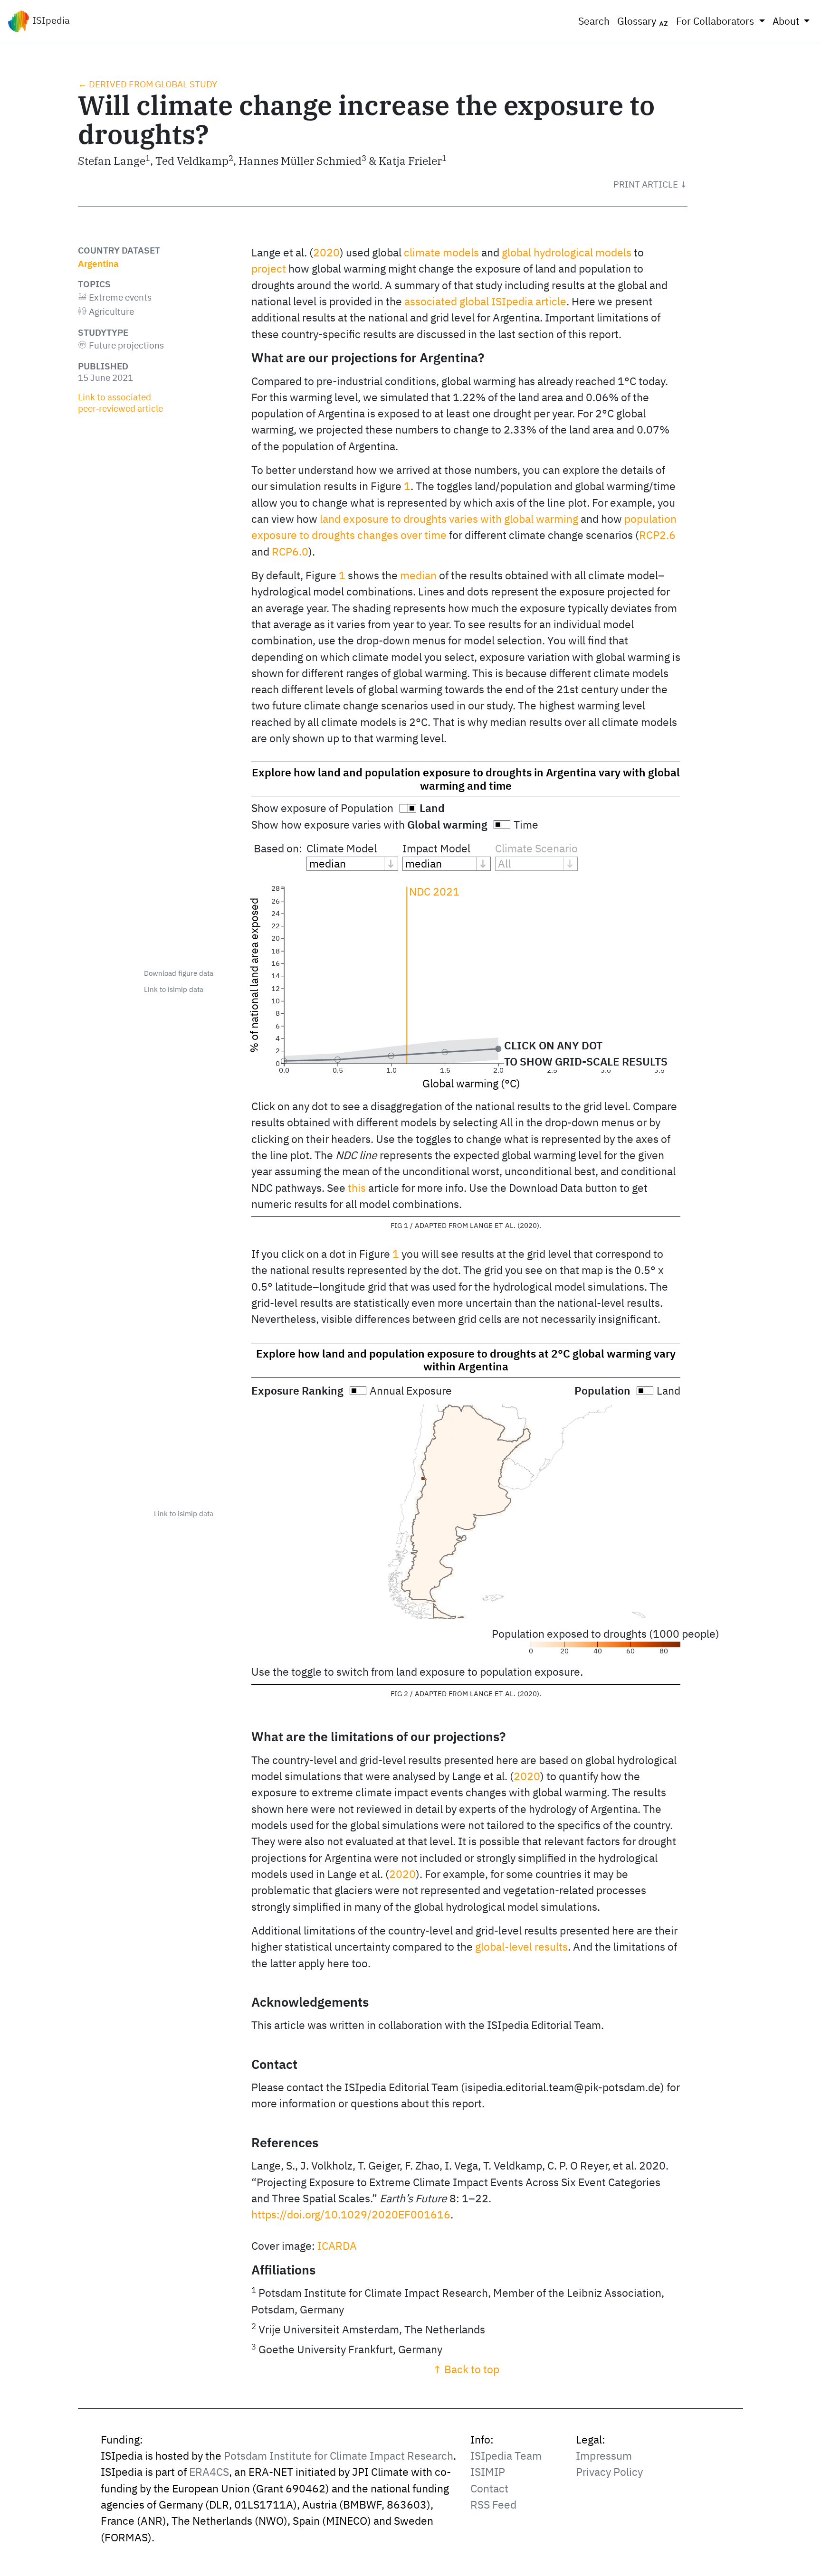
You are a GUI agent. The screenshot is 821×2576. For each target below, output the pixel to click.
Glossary (638, 21)
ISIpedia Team (506, 2456)
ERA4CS (209, 2472)
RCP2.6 (657, 535)
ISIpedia (50, 20)
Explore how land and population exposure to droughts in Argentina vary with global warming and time (466, 779)
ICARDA (337, 2246)
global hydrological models (567, 252)
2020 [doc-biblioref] (326, 252)
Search (594, 21)
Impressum (604, 2456)
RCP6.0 (290, 552)
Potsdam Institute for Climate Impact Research (339, 2456)
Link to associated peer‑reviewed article (120, 403)
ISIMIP (488, 2472)
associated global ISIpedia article (485, 301)
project (269, 269)
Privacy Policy (609, 2472)
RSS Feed (493, 2505)
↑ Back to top (466, 2369)
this (357, 1188)
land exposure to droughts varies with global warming (449, 519)
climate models (441, 252)
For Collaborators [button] (716, 21)
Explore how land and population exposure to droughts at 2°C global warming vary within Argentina (466, 1360)
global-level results (521, 1947)
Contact (489, 2488)
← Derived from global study (148, 84)
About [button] (787, 21)
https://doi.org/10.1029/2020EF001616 (351, 2214)
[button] (650, 184)
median (418, 575)
